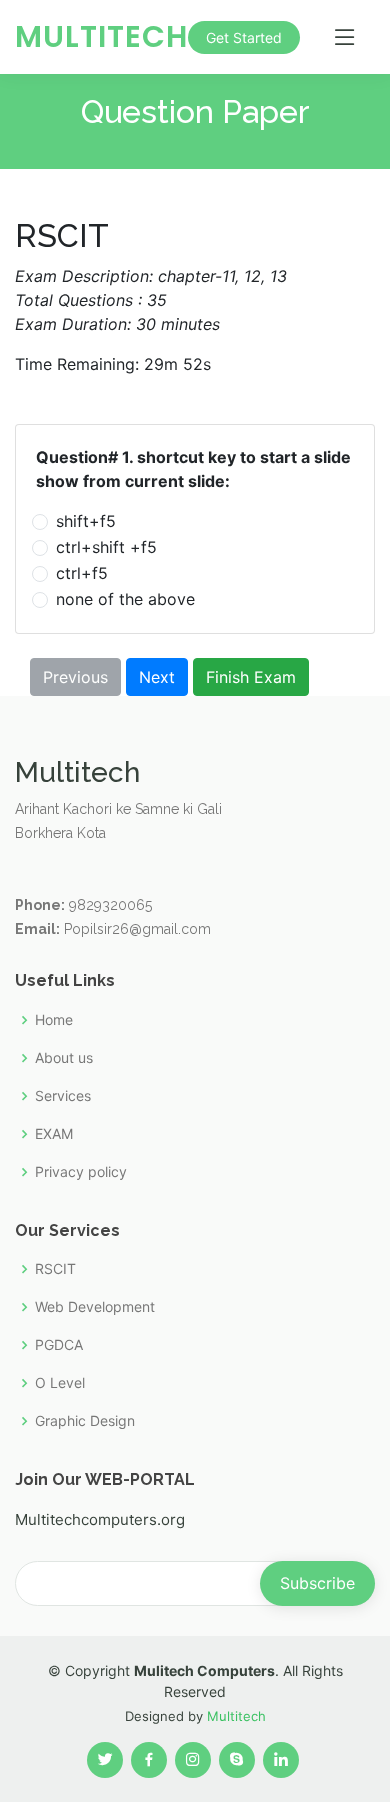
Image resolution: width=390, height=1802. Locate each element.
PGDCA (59, 1345)
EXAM (54, 1134)
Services (63, 1096)
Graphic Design (85, 1421)
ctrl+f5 (82, 573)
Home (54, 1020)
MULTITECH (101, 36)
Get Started (244, 37)
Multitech (236, 1716)
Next (157, 677)
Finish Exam (251, 677)
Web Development (95, 1307)
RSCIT (55, 1269)
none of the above (125, 599)
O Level (60, 1383)
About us (64, 1058)
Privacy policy (81, 1172)
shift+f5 (86, 521)
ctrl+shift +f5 (106, 547)
